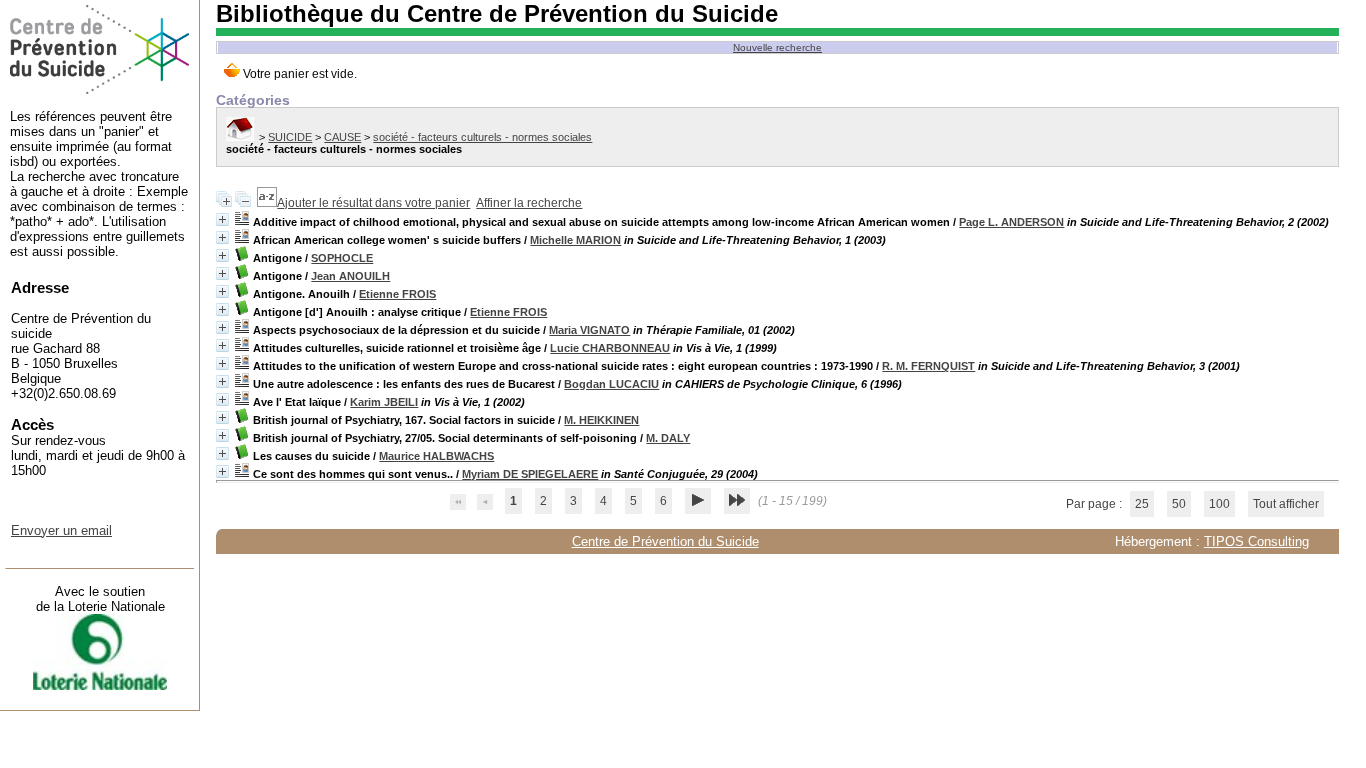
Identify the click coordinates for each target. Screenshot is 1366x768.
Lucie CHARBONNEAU (610, 348)
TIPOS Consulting (1256, 541)
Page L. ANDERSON (1011, 222)
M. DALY (668, 438)
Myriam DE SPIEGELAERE (530, 474)
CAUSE (342, 137)
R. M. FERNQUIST (928, 366)
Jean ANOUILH (350, 276)
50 (1179, 504)
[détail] (222, 219)
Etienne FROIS (397, 294)
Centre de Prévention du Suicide (665, 541)
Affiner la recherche (529, 203)
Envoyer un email (61, 530)
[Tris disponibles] (267, 203)
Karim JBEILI (384, 402)
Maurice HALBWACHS (436, 456)
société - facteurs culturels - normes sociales (482, 137)
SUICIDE (290, 137)
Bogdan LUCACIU (611, 384)
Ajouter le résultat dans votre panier (373, 203)
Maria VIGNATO (589, 330)
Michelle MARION (575, 240)
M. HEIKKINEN (601, 420)
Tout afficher (1286, 504)
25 (1142, 504)
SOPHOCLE (342, 258)
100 (1219, 504)
